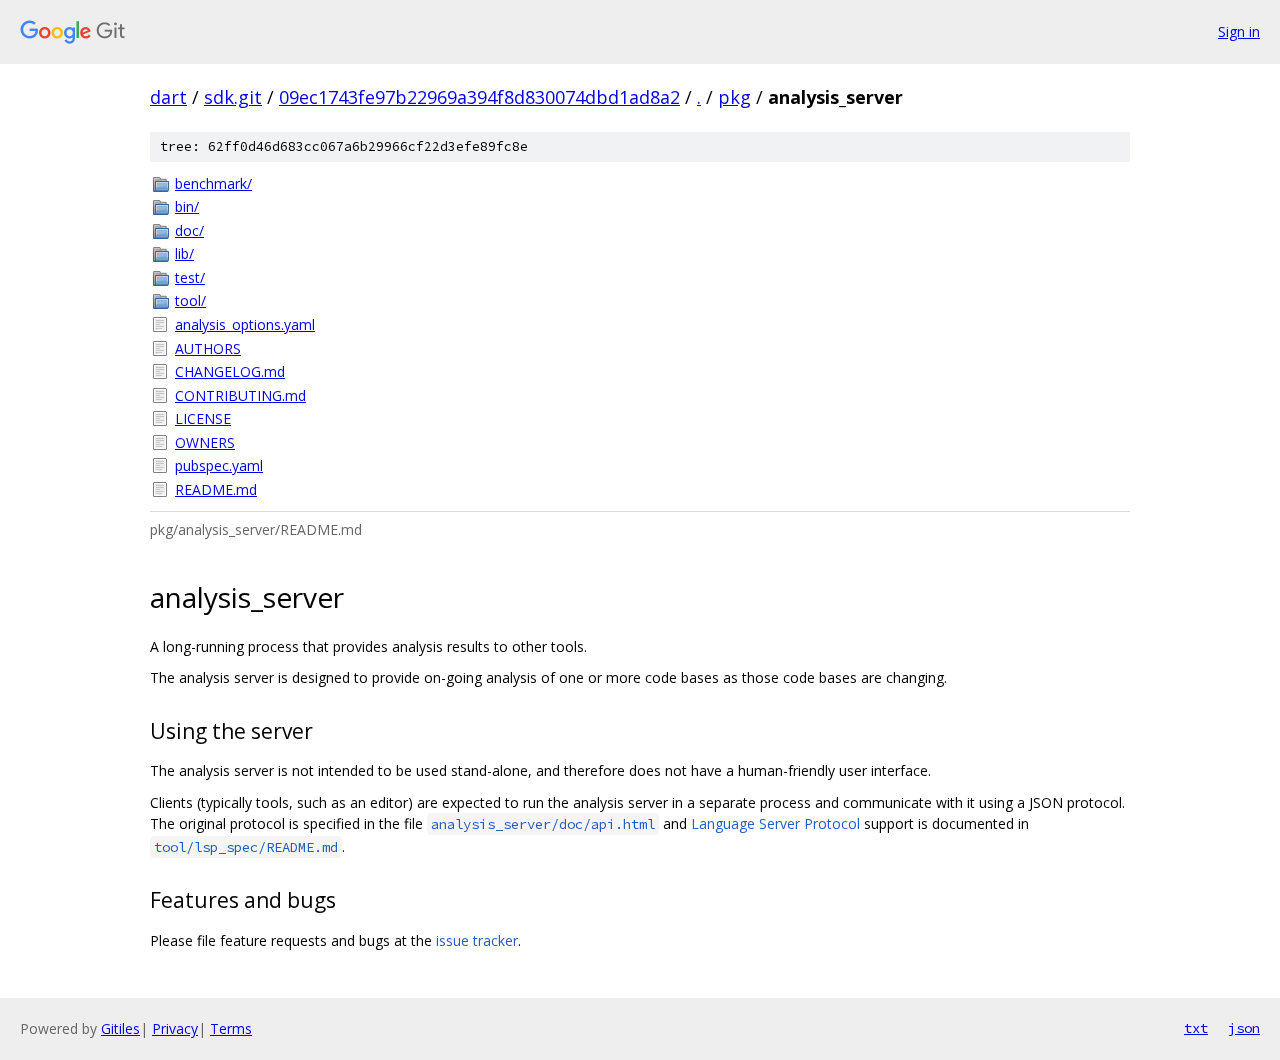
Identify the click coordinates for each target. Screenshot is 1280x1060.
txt (1196, 1028)
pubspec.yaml (219, 465)
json (1244, 1028)
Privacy (175, 1028)
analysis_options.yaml (245, 324)
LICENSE (203, 418)
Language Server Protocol (775, 823)
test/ (190, 277)
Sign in (1239, 31)
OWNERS (205, 442)
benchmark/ (213, 183)
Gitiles (120, 1028)
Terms (231, 1028)
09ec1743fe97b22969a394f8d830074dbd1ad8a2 (479, 97)
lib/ (184, 253)
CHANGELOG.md (230, 371)
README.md (216, 489)
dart (168, 97)
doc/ (189, 230)
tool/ (190, 300)
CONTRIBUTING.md (240, 395)
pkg (734, 97)
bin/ (187, 206)
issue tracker (477, 940)
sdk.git (233, 97)
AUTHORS (208, 348)
